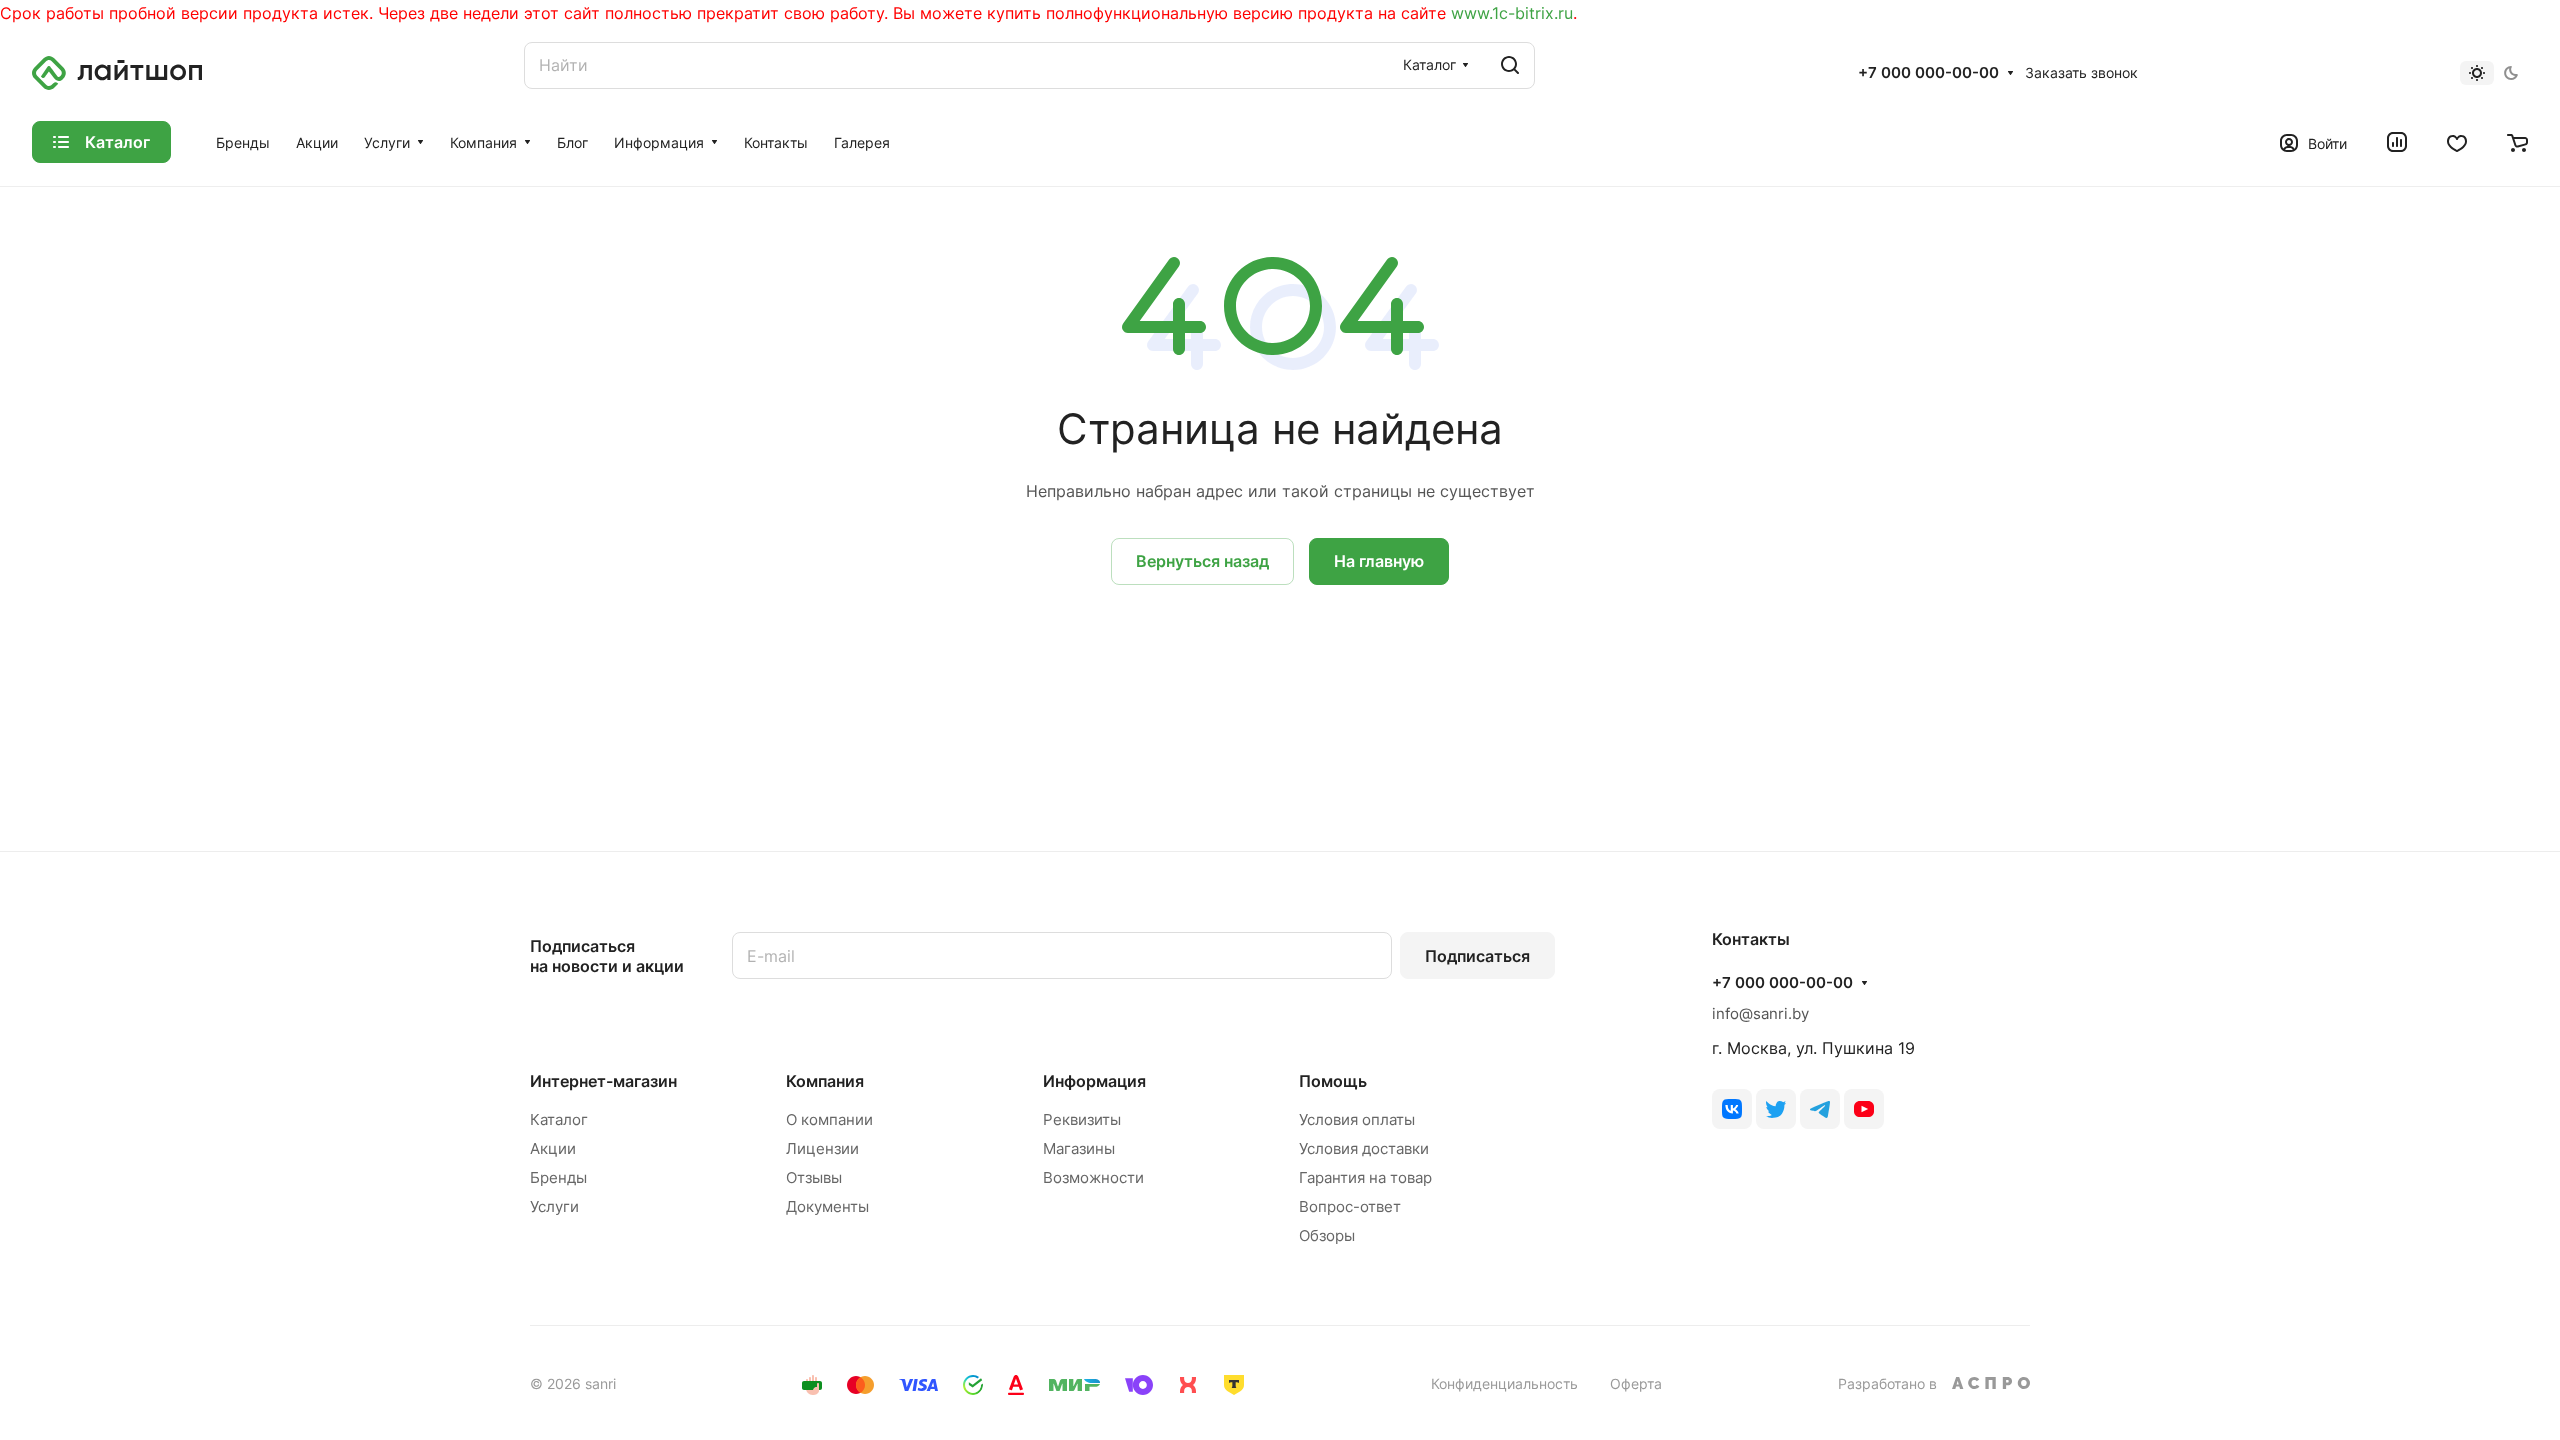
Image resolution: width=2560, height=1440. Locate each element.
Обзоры (1327, 1235)
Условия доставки (1364, 1148)
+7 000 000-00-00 (1928, 73)
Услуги (554, 1206)
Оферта (1636, 1383)
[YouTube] (1864, 1109)
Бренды (558, 1177)
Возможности (1093, 1177)
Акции (553, 1148)
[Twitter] (1776, 1109)
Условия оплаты (1357, 1119)
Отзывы (814, 1177)
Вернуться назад (1202, 561)
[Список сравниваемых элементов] (2397, 142)
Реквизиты (1082, 1119)
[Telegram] (1820, 1109)
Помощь (1333, 1081)
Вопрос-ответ (1350, 1206)
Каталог (559, 1119)
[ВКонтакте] (1732, 1109)
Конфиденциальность (1504, 1383)
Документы (827, 1206)
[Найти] (1510, 65)
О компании (829, 1119)
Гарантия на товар (1365, 1177)
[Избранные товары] (2457, 142)
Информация (1094, 1081)
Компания (825, 1081)
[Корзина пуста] (2517, 142)
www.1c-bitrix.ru (1512, 13)
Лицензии (822, 1148)
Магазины (1079, 1148)
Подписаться (1477, 956)
